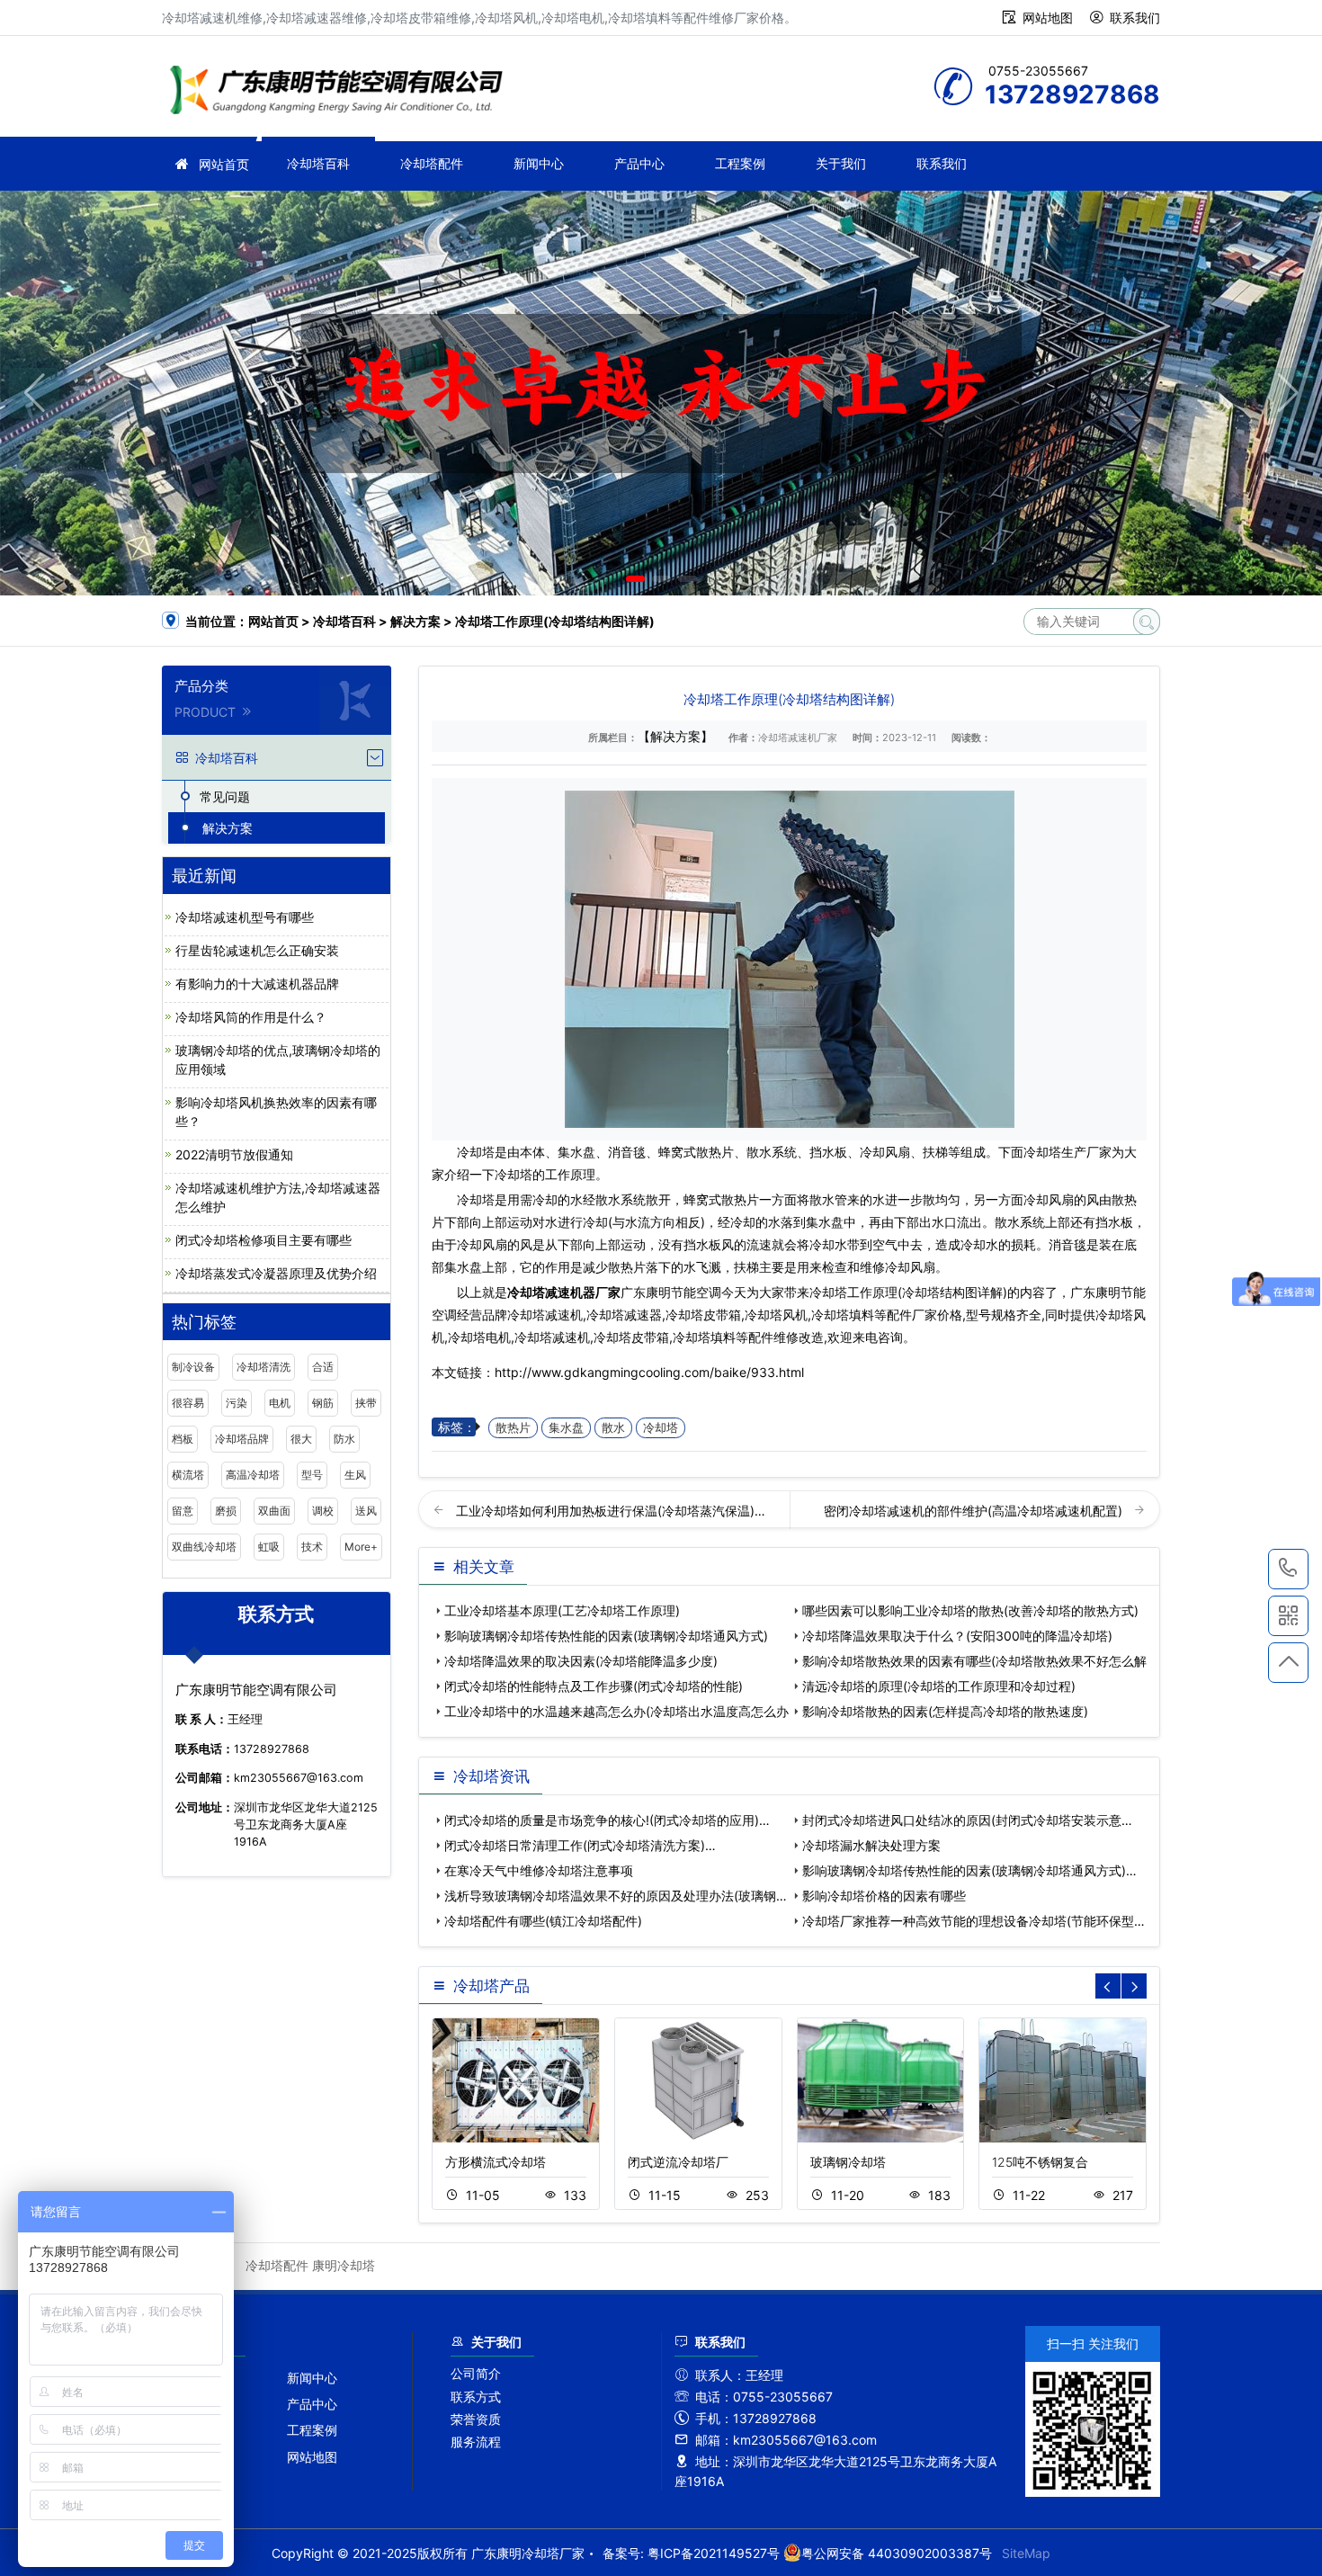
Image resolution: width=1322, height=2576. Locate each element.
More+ (361, 1547)
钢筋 (323, 1403)
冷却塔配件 (432, 163)
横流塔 (188, 1475)
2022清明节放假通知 (234, 1154)
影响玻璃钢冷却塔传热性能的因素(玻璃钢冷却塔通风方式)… (969, 1870)
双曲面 (274, 1511)
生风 (355, 1475)
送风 (366, 1511)
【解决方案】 (675, 736)
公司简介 (476, 2373)
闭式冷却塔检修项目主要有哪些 (264, 1240)
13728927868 (1288, 1569)
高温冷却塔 (253, 1475)
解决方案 (415, 621)
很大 (301, 1439)
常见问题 (225, 796)
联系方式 (476, 2397)
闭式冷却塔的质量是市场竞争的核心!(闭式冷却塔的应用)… (607, 1820)
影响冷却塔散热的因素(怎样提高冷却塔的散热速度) (945, 1711)
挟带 (366, 1403)
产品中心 (639, 163)
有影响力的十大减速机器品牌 (257, 984)
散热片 (513, 1428)
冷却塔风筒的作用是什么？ (251, 1017)
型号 (312, 1475)
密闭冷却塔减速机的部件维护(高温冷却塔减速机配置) (975, 1511)
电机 (280, 1403)
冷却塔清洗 (264, 1367)
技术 (312, 1547)
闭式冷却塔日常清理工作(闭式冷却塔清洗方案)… (580, 1845)
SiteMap (1026, 2553)
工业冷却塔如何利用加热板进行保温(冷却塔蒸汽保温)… (611, 1511)
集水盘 (566, 1428)
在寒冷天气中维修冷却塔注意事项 (539, 1870)
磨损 (226, 1511)
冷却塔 (661, 1428)
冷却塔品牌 (242, 1439)
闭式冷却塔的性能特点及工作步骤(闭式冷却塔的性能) (594, 1686)
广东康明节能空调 (342, 92)
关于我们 (841, 163)
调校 (323, 1511)
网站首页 (224, 164)
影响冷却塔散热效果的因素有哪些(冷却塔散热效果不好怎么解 (974, 1661)
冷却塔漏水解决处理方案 (871, 1845)
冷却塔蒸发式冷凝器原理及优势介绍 (276, 1273)
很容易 (188, 1403)
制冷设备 (193, 1367)
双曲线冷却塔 (204, 1547)
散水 (613, 1428)
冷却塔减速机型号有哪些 (245, 917)
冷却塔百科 (318, 163)
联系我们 (1135, 18)
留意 (183, 1511)
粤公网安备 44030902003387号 (897, 2553)
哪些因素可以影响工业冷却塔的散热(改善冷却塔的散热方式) (970, 1610)
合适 (323, 1367)
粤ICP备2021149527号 (714, 2553)
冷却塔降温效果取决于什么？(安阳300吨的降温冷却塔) (957, 1636)
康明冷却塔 (344, 2265)
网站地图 (1048, 18)
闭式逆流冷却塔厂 (678, 2162)
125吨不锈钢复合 (1040, 2162)
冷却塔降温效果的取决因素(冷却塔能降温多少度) (581, 1661)
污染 (237, 1403)
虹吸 (269, 1547)
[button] (635, 579)
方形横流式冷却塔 (496, 2162)
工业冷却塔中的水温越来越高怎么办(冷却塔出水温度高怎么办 (616, 1711)
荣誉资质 (476, 2419)
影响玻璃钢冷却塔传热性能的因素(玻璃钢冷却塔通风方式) (606, 1636)
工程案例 (740, 163)
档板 (183, 1439)
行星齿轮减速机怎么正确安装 (257, 950)
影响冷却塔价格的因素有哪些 (884, 1896)
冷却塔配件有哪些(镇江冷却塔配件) (543, 1921)
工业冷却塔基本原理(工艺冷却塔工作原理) (562, 1610)
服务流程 (476, 2442)
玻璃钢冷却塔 (848, 2162)
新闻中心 (539, 163)
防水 (344, 1439)
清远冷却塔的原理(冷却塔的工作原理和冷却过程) (939, 1686)
